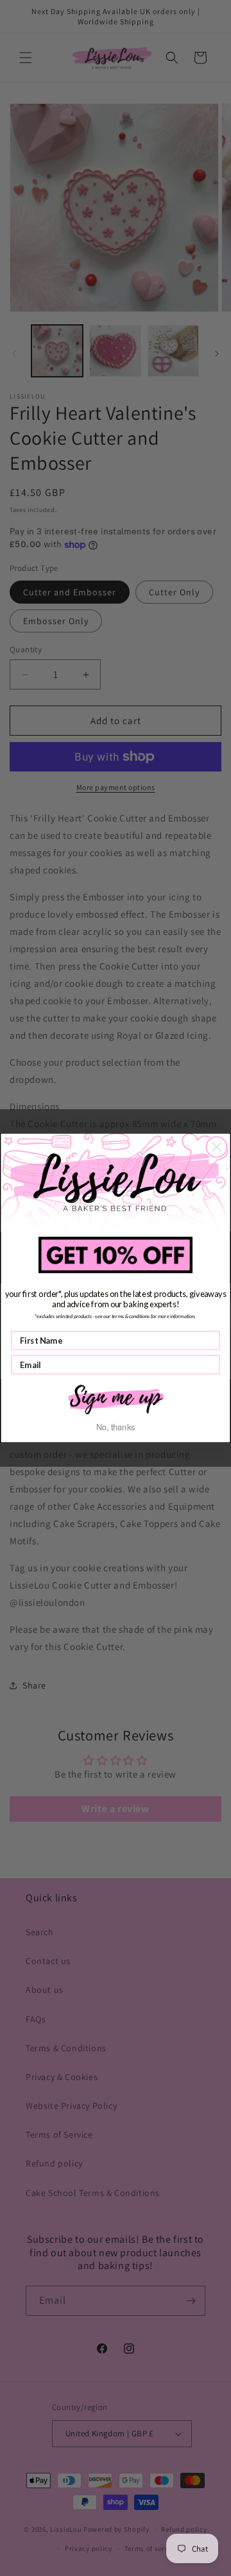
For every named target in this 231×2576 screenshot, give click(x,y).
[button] (116, 1398)
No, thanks (116, 1427)
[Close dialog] (217, 1147)
